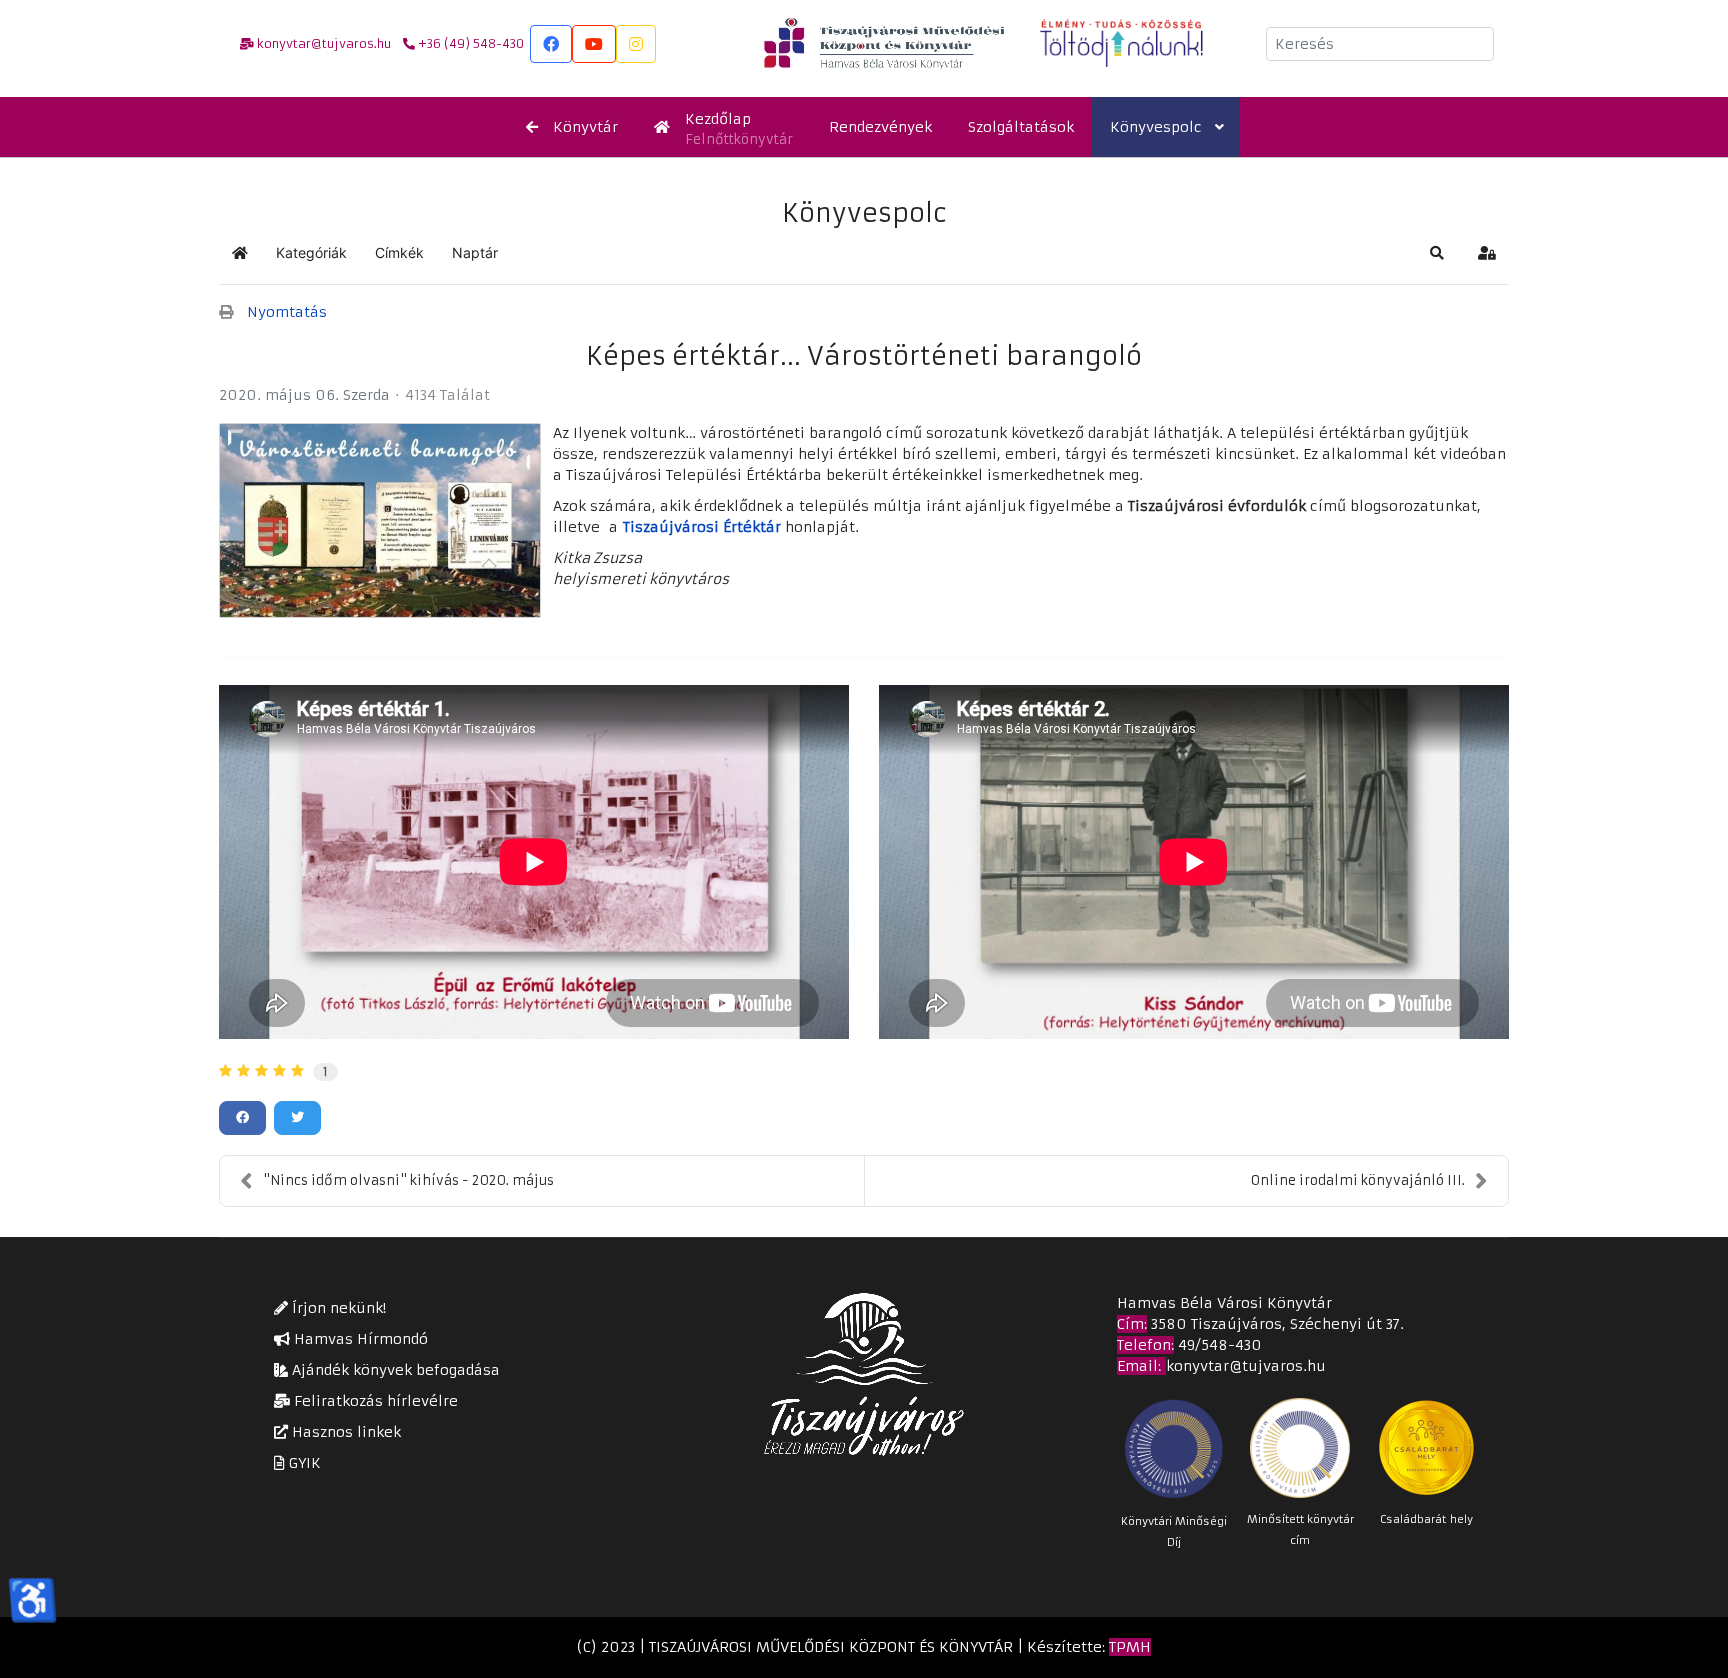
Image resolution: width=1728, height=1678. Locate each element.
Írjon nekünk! (337, 1308)
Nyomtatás (287, 312)
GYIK (303, 1463)
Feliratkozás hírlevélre (374, 1401)
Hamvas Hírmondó (359, 1339)
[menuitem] (572, 127)
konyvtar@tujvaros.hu (1246, 1366)
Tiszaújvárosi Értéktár (702, 527)
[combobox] (1380, 44)
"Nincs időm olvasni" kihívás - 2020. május (408, 1180)
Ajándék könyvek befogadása (394, 1370)
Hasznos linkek (344, 1432)
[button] (1437, 253)
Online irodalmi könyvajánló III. (1358, 1180)
